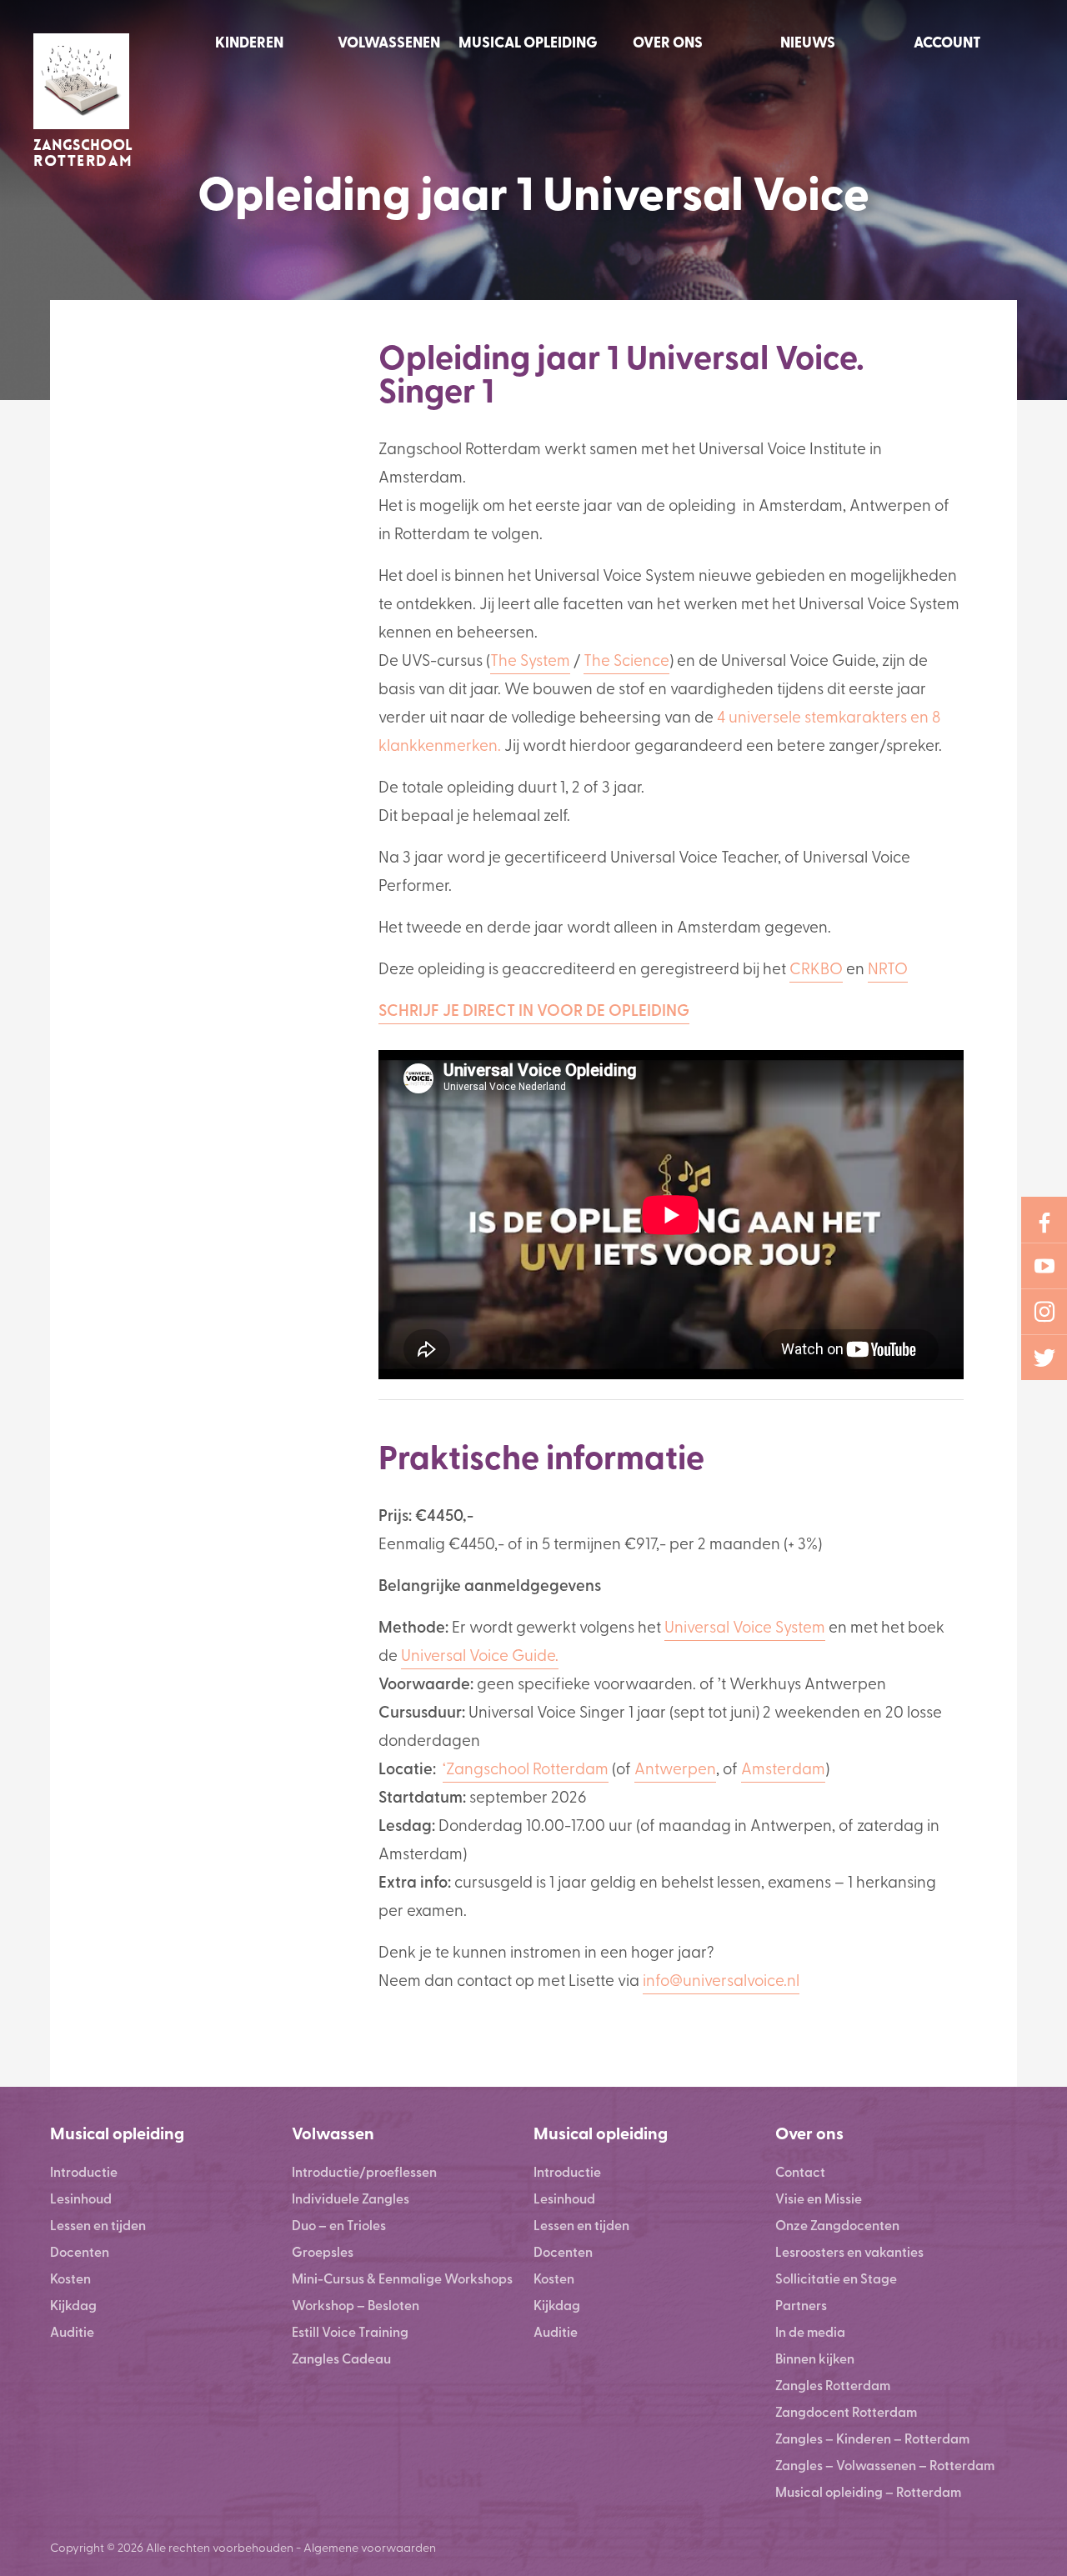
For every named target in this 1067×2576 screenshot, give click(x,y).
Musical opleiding (528, 42)
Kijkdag (73, 2305)
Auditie (72, 2331)
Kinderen (249, 42)
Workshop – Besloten (356, 2305)
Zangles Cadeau (341, 2358)
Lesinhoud (81, 2198)
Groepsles (323, 2251)
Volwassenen (389, 42)
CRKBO (816, 968)
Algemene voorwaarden (370, 2547)
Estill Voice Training (350, 2331)
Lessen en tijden (98, 2225)
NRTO (888, 968)
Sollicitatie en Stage (836, 2278)
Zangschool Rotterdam (527, 1768)
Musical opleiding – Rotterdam (868, 2491)
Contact (800, 2171)
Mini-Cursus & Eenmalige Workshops (402, 2278)
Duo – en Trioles (339, 2225)
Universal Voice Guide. (480, 1654)
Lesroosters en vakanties (849, 2251)
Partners (801, 2305)
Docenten (80, 2251)
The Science (626, 659)
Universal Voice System (745, 1626)
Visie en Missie (819, 2198)
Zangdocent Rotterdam (846, 2411)
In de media (810, 2331)
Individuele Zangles (351, 2198)
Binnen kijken (815, 2358)
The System (530, 659)
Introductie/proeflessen (364, 2171)
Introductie (84, 2171)
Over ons (668, 42)
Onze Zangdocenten (837, 2225)
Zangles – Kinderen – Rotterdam (872, 2438)
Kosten (70, 2278)
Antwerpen (675, 1768)
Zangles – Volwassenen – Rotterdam (885, 2465)
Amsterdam (783, 1768)
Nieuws (808, 42)
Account (947, 42)
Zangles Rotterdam (833, 2385)
